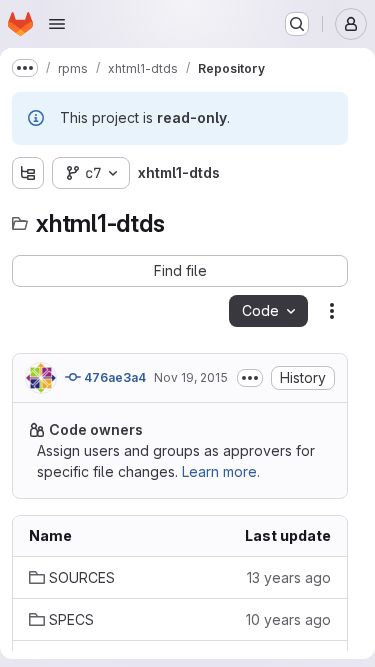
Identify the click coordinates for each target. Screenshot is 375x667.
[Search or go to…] (297, 24)
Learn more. (221, 471)
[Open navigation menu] (57, 24)
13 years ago (289, 577)
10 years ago (288, 619)
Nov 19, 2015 (191, 377)
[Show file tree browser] (28, 173)
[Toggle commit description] (250, 378)
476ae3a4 (113, 377)
